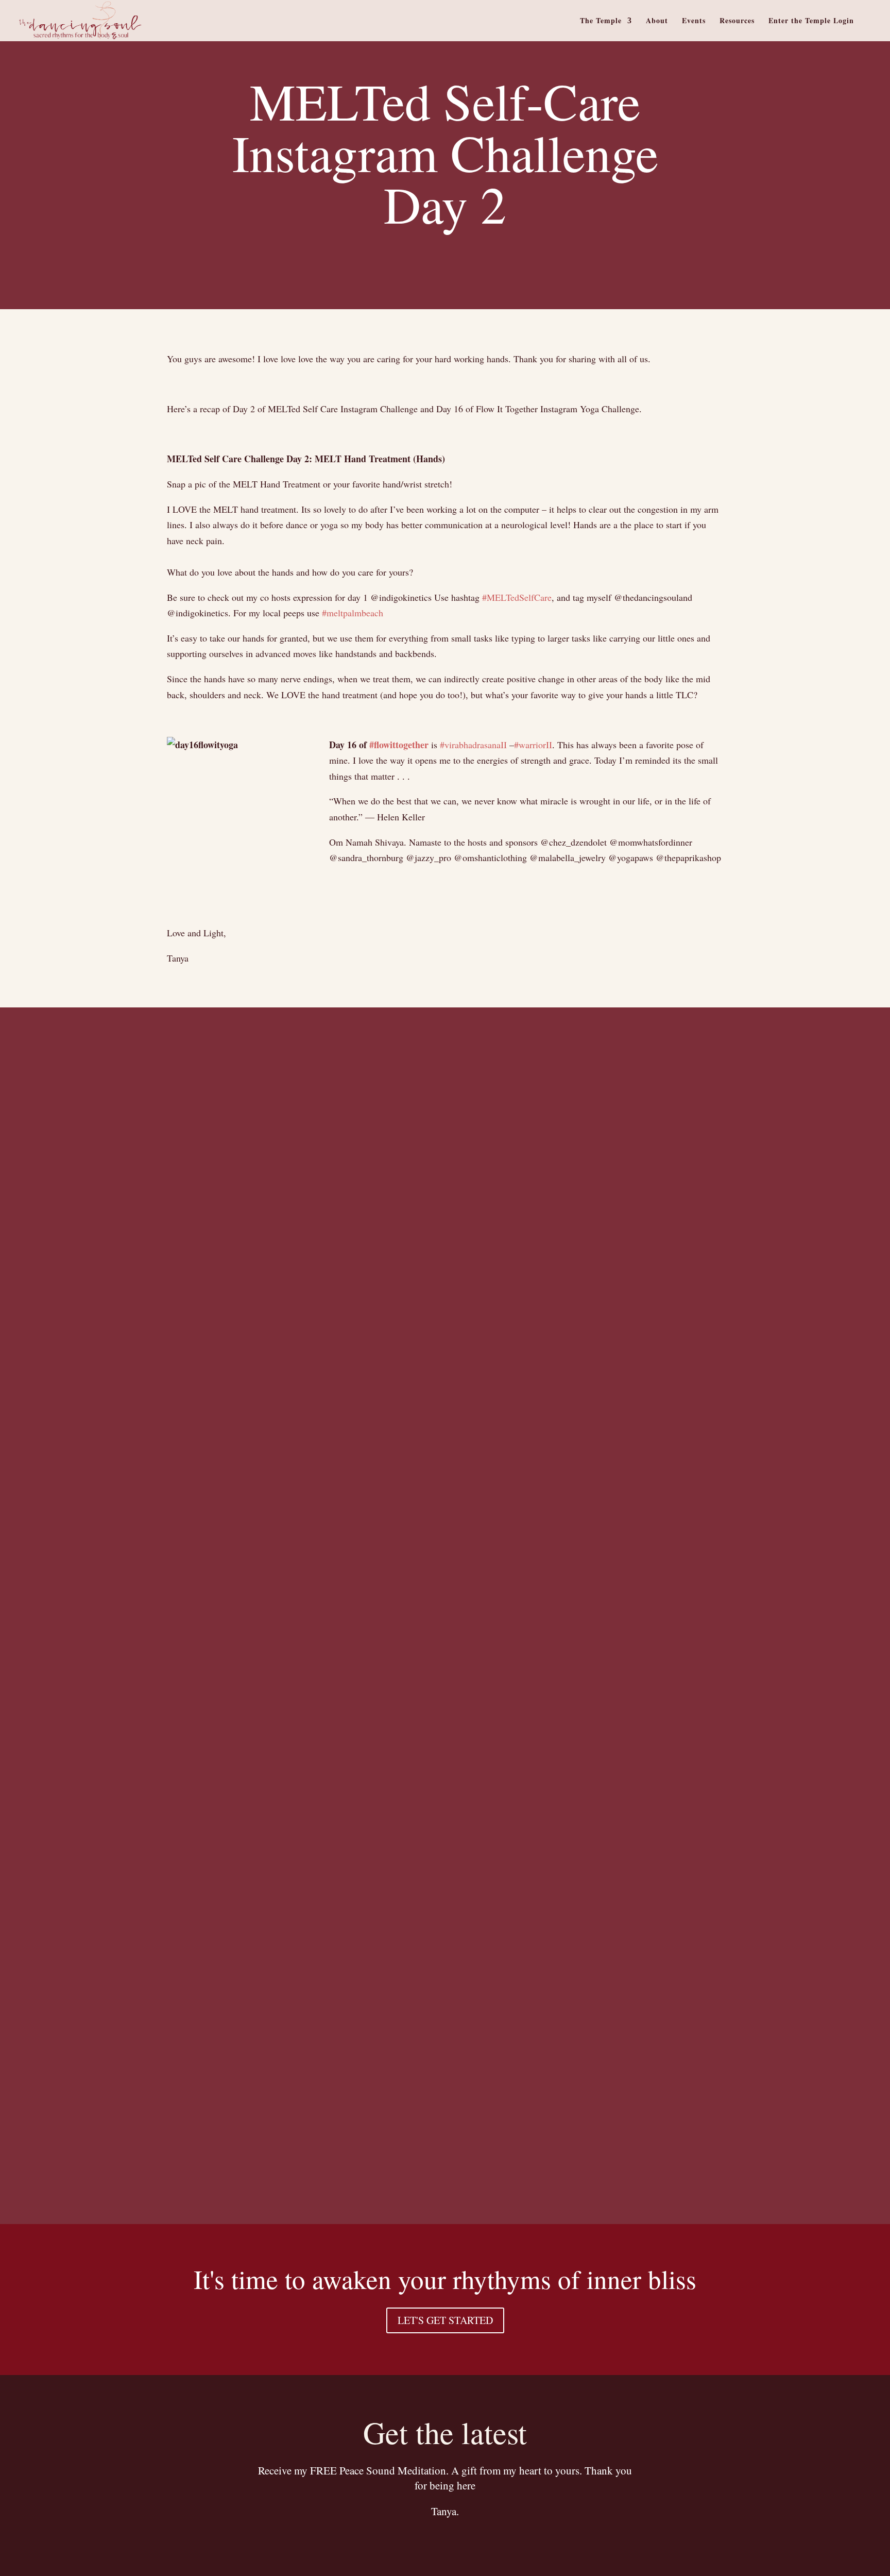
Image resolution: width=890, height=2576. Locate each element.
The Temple (601, 21)
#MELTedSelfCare (517, 597)
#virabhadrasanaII (473, 745)
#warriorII (533, 745)
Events (694, 21)
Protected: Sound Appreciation (174, 2179)
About (657, 21)
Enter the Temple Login (811, 21)
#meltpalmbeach (353, 613)
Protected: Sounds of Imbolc (165, 1541)
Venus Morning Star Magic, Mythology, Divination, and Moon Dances (322, 1613)
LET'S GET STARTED (445, 2320)
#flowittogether (399, 745)
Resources (737, 21)
